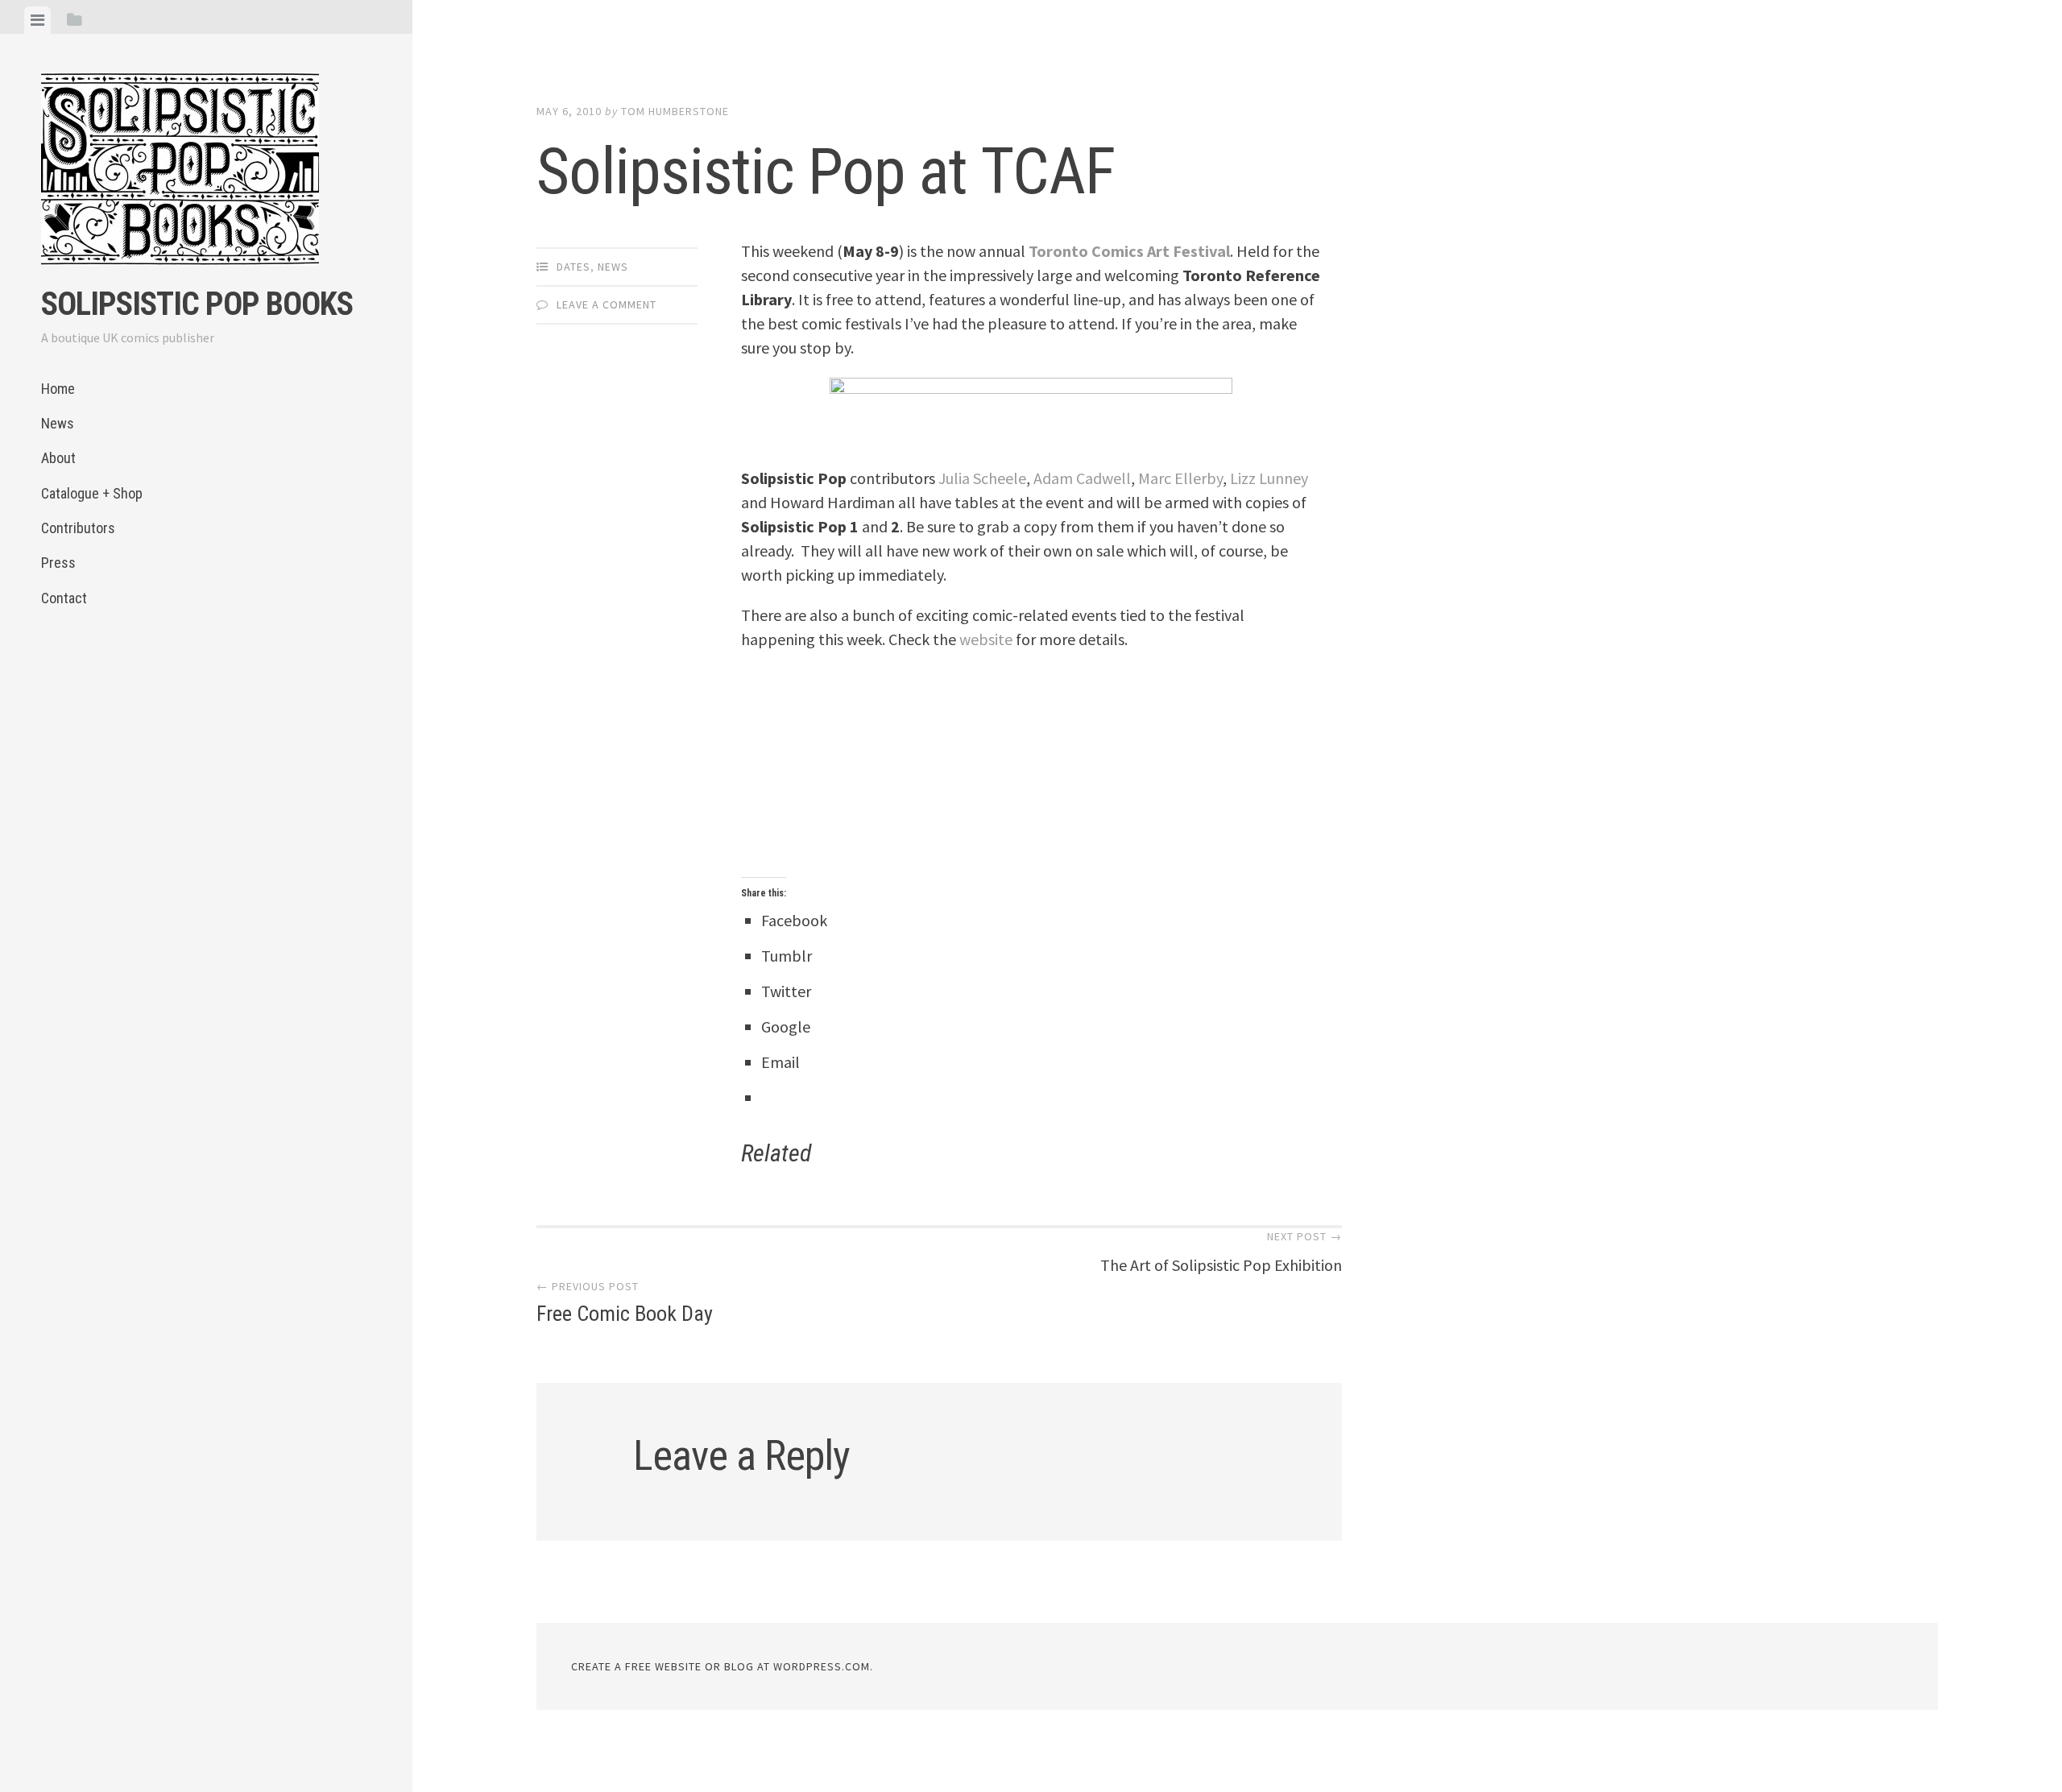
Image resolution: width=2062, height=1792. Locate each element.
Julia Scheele (982, 478)
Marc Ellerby (1180, 478)
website (986, 639)
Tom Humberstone (675, 111)
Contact (64, 598)
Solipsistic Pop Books (197, 304)
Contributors (78, 528)
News (58, 423)
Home (58, 389)
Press (58, 563)
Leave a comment (607, 304)
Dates (573, 267)
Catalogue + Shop (92, 493)
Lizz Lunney (1269, 478)
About (58, 458)
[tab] (37, 20)
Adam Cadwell (1082, 478)
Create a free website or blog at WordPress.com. (722, 1666)
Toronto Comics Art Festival (1129, 251)
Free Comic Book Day (625, 1302)
